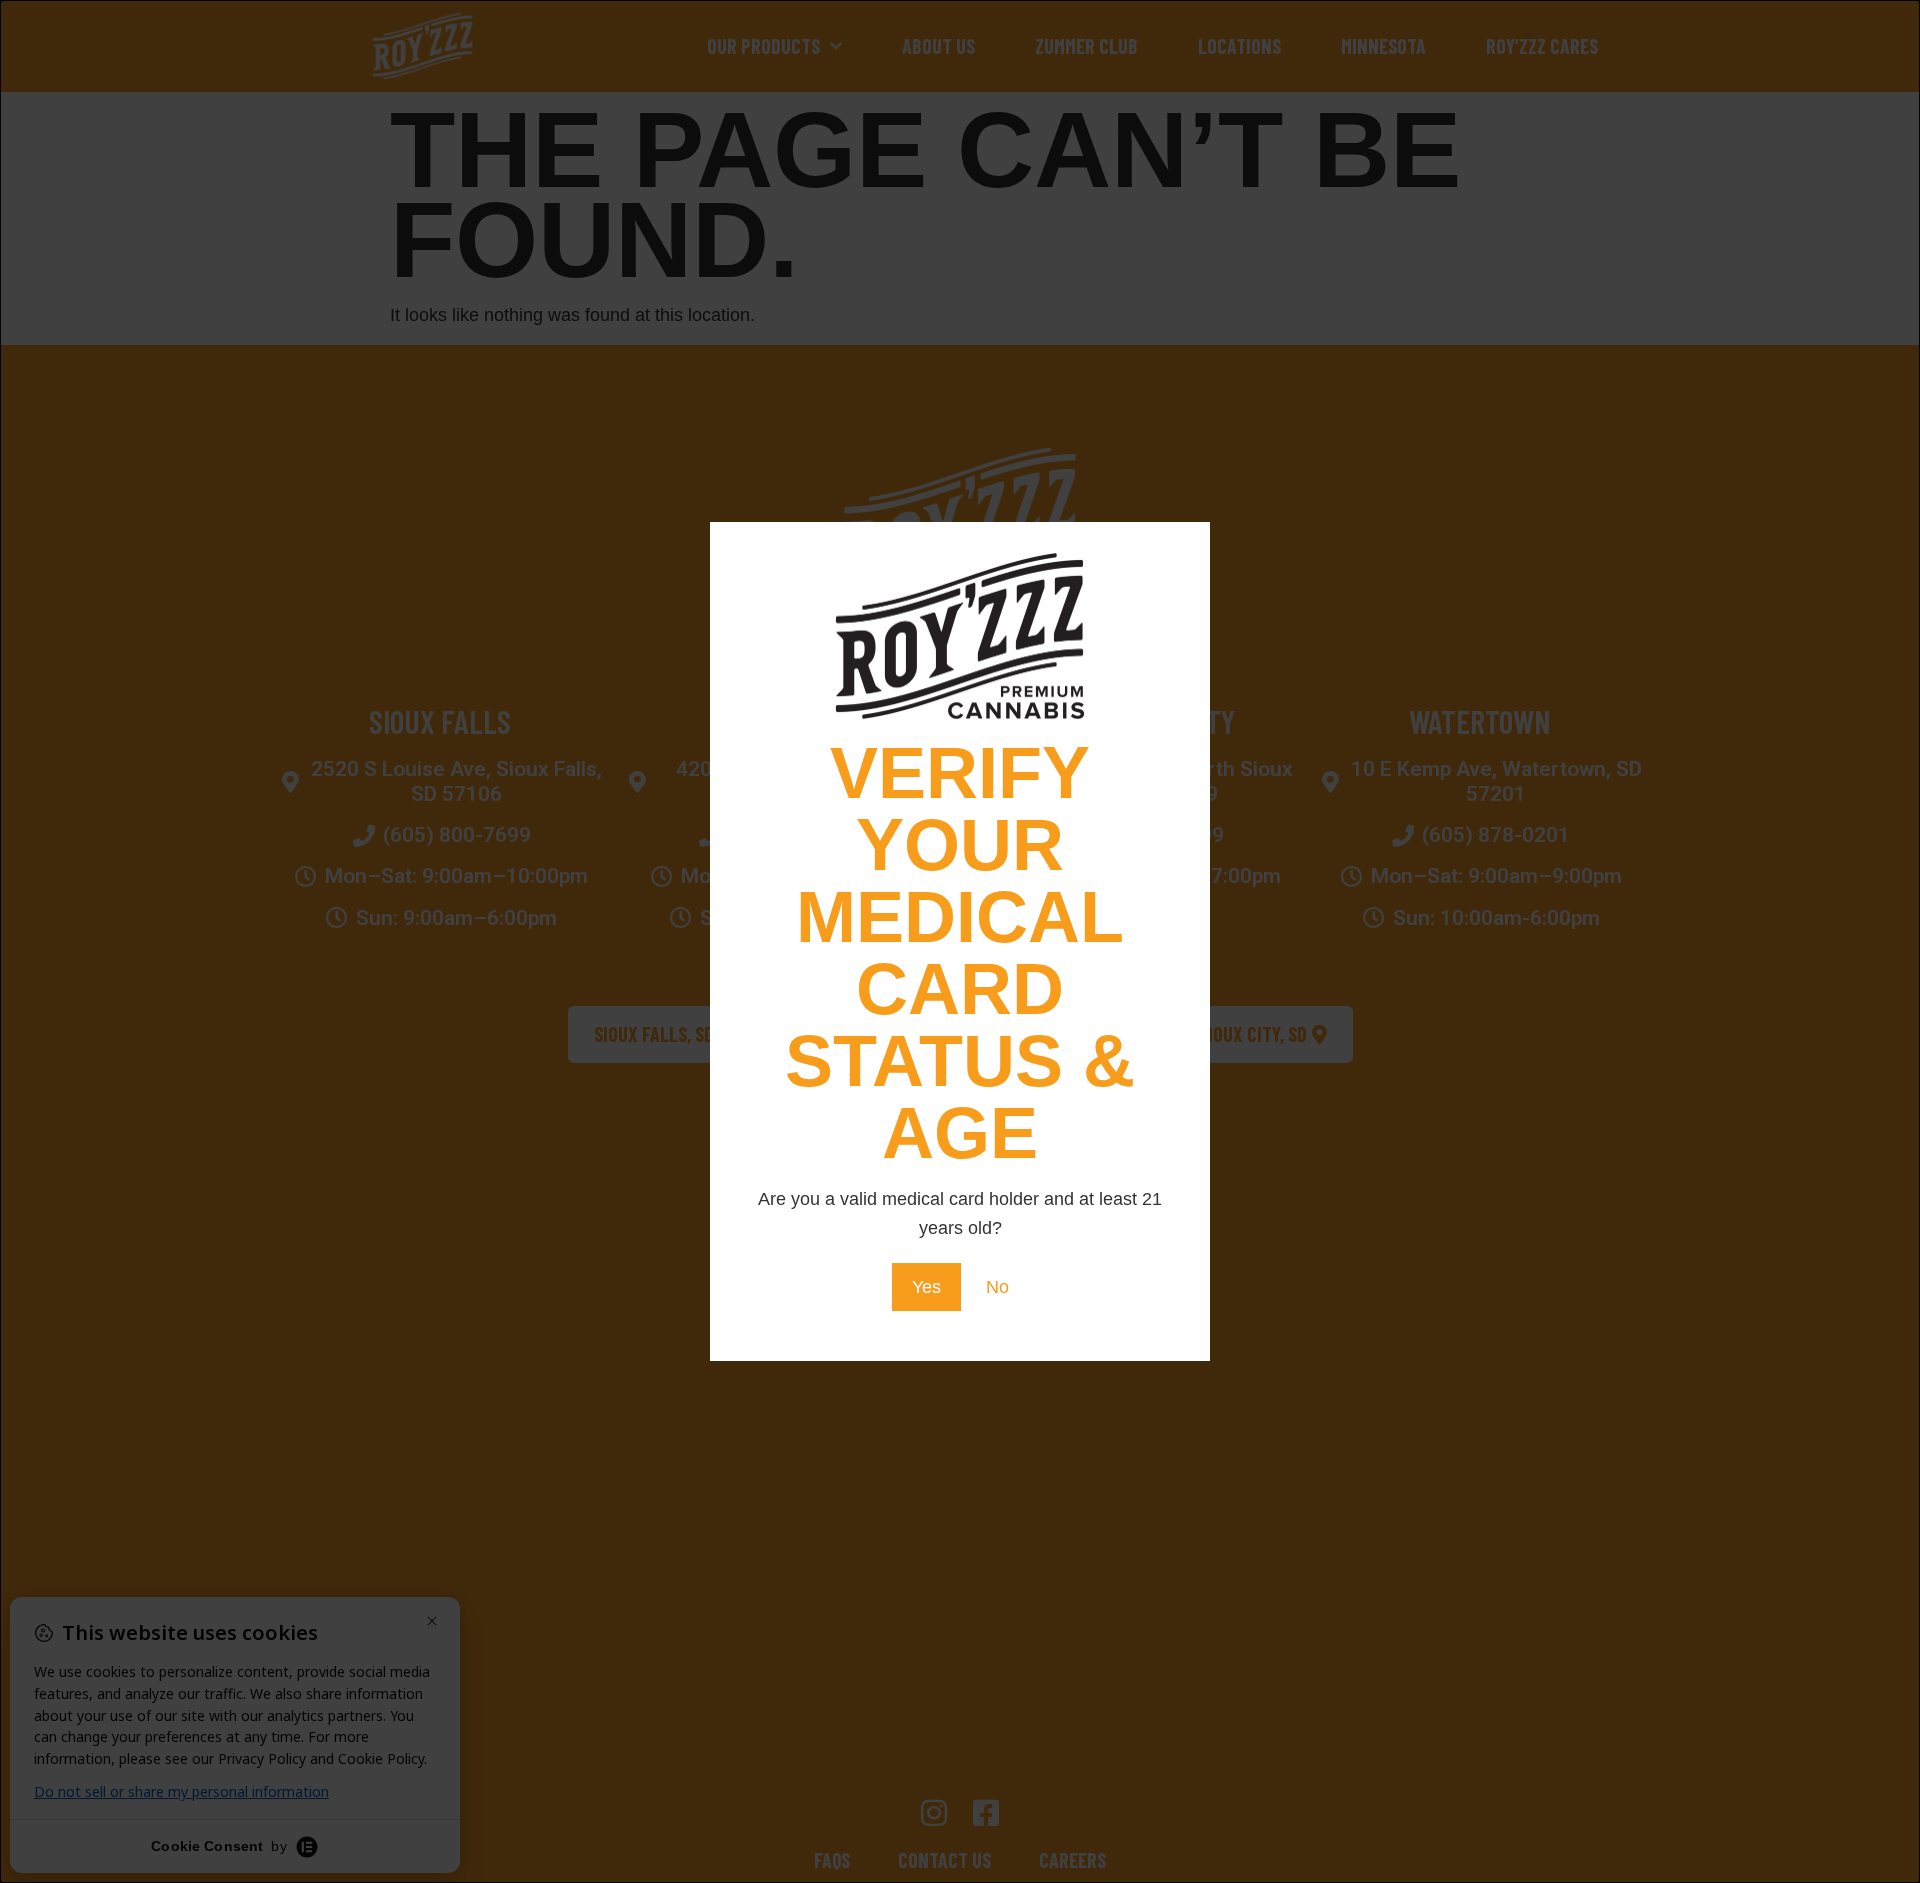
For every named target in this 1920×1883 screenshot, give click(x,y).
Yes (926, 1287)
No (997, 1287)
